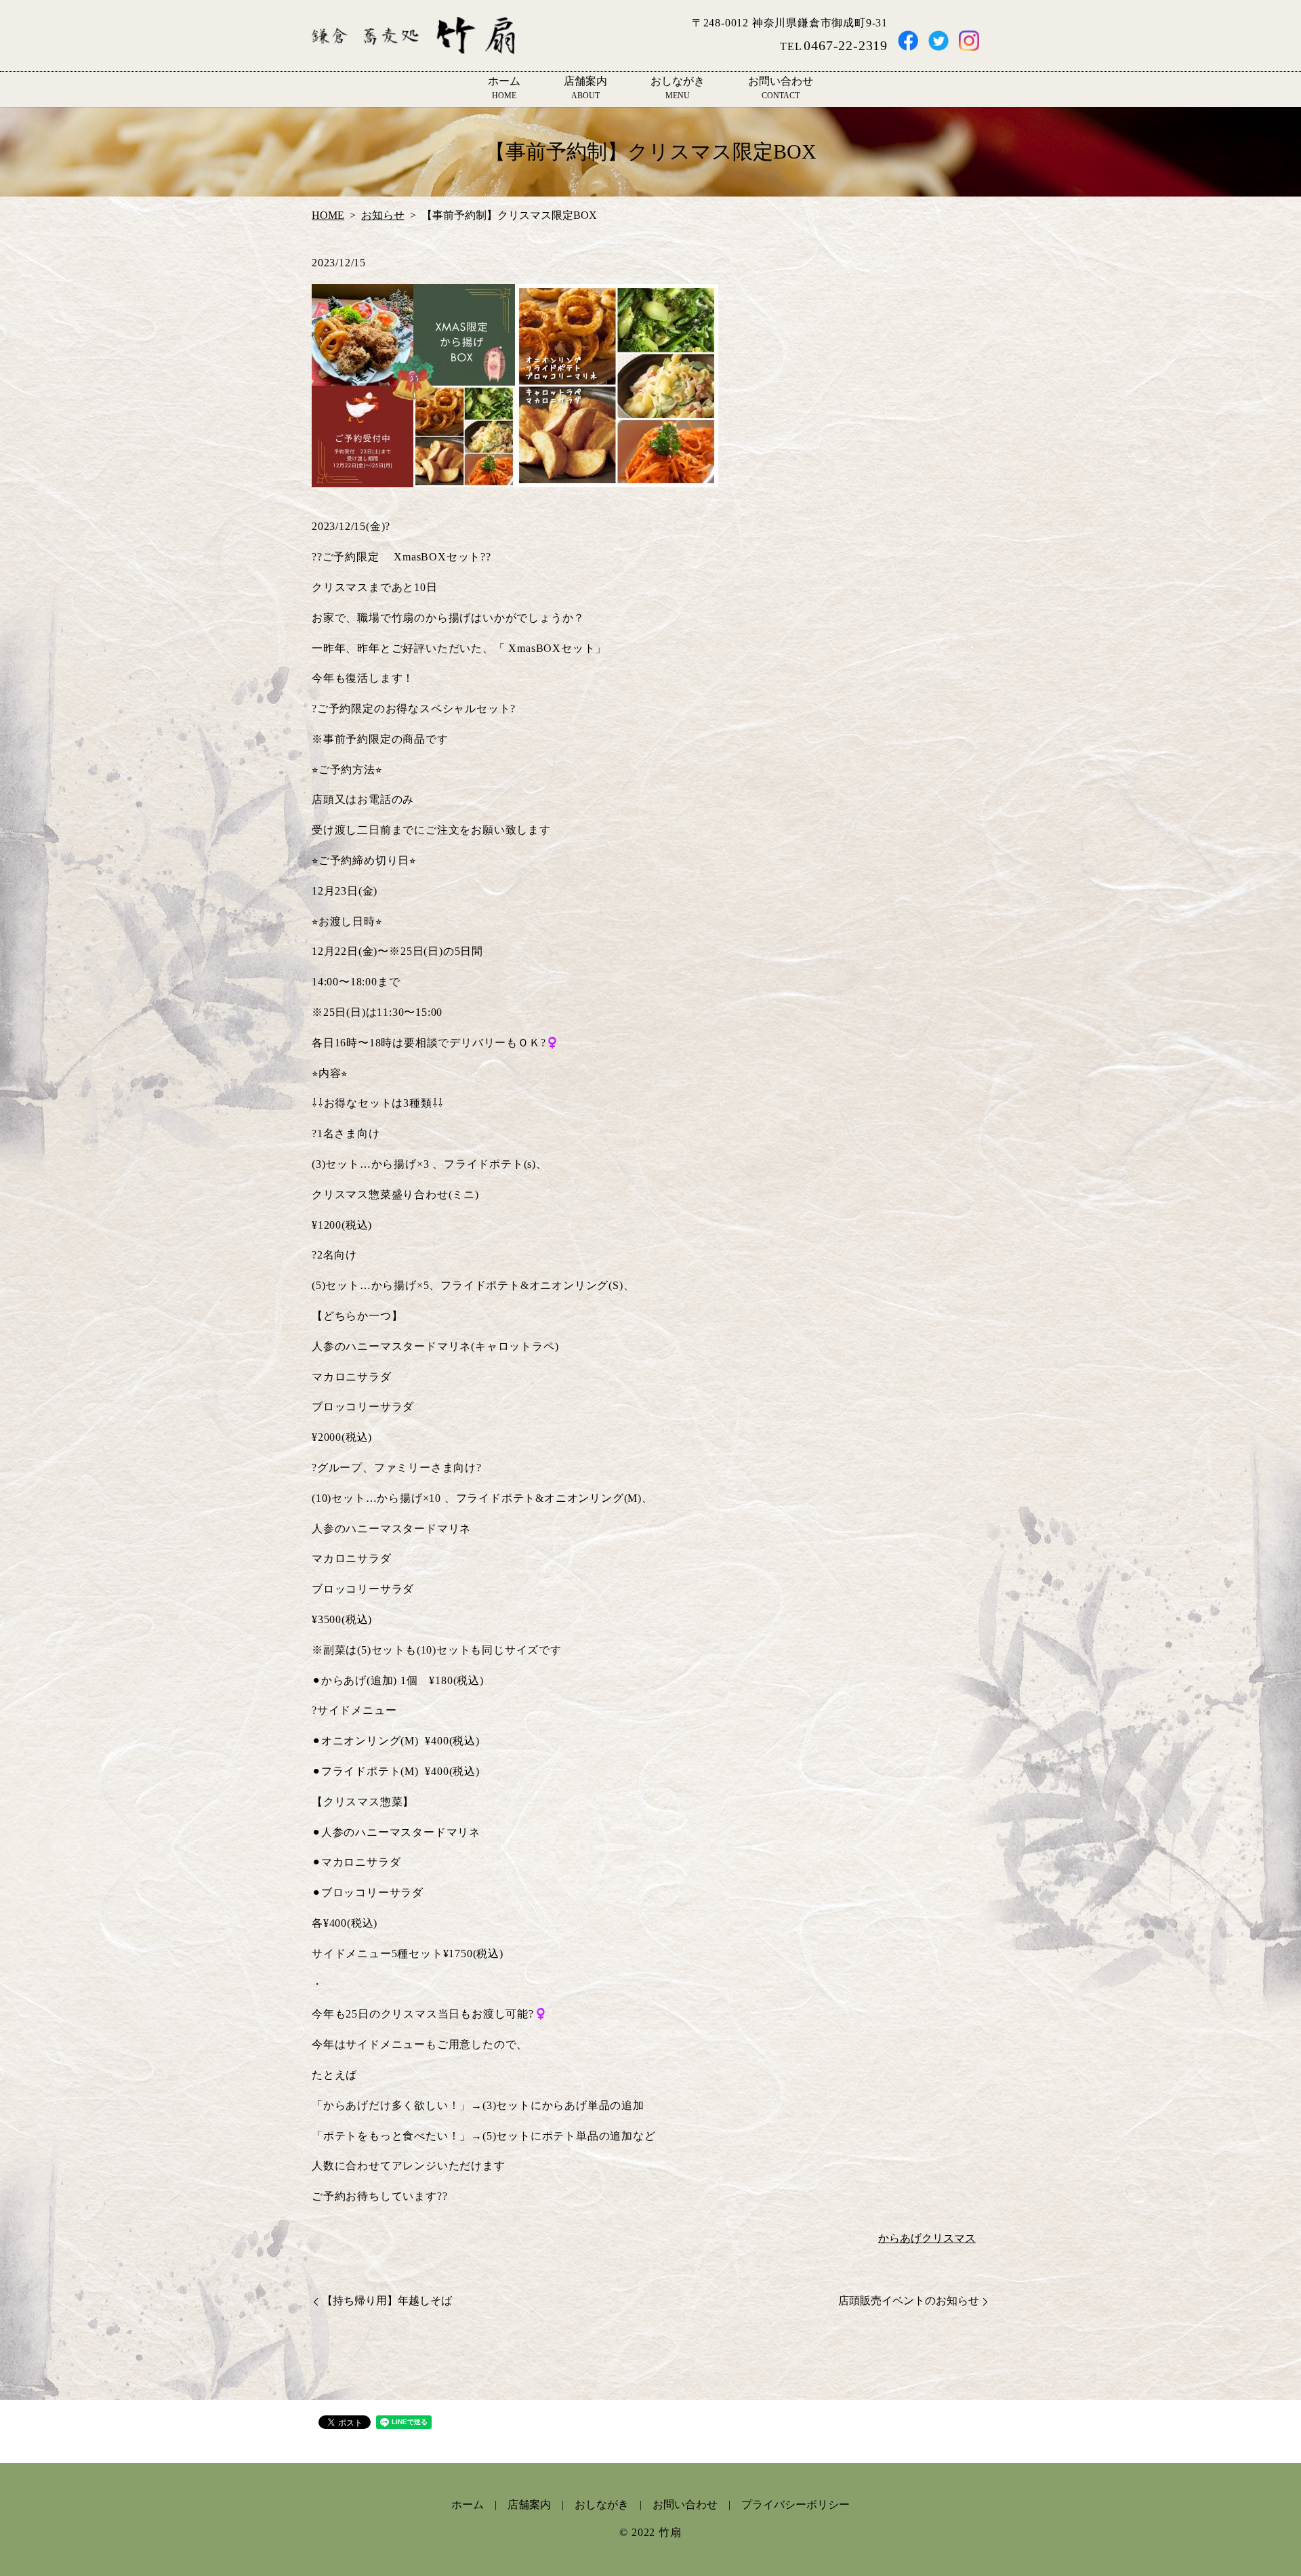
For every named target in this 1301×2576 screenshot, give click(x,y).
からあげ (900, 2238)
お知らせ (383, 215)
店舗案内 (585, 88)
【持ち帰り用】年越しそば (387, 2301)
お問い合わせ (781, 88)
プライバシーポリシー (796, 2505)
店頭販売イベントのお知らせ (909, 2301)
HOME (328, 215)
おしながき (678, 88)
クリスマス (949, 2238)
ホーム (504, 88)
